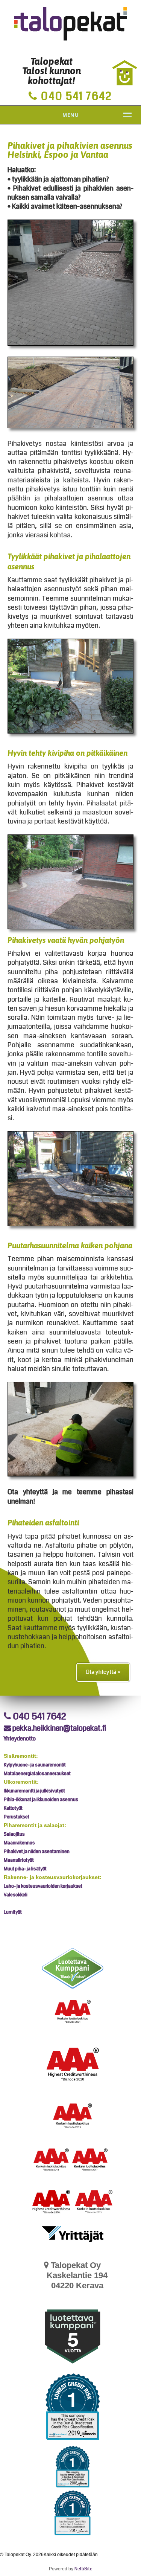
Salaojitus (14, 1834)
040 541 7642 (39, 1716)
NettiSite (83, 2569)
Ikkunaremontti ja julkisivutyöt (34, 1791)
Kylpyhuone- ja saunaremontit (35, 1765)
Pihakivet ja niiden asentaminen (37, 1852)
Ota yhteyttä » (103, 1672)
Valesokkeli (16, 1895)
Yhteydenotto (20, 1739)
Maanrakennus (19, 1843)
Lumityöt (13, 1912)
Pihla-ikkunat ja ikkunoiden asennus (41, 1800)
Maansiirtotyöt (19, 1860)
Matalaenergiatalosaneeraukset (37, 1774)
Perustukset (17, 1817)
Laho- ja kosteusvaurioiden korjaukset (43, 1886)
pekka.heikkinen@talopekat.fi (59, 1728)
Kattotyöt (13, 1808)
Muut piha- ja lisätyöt (25, 1869)
